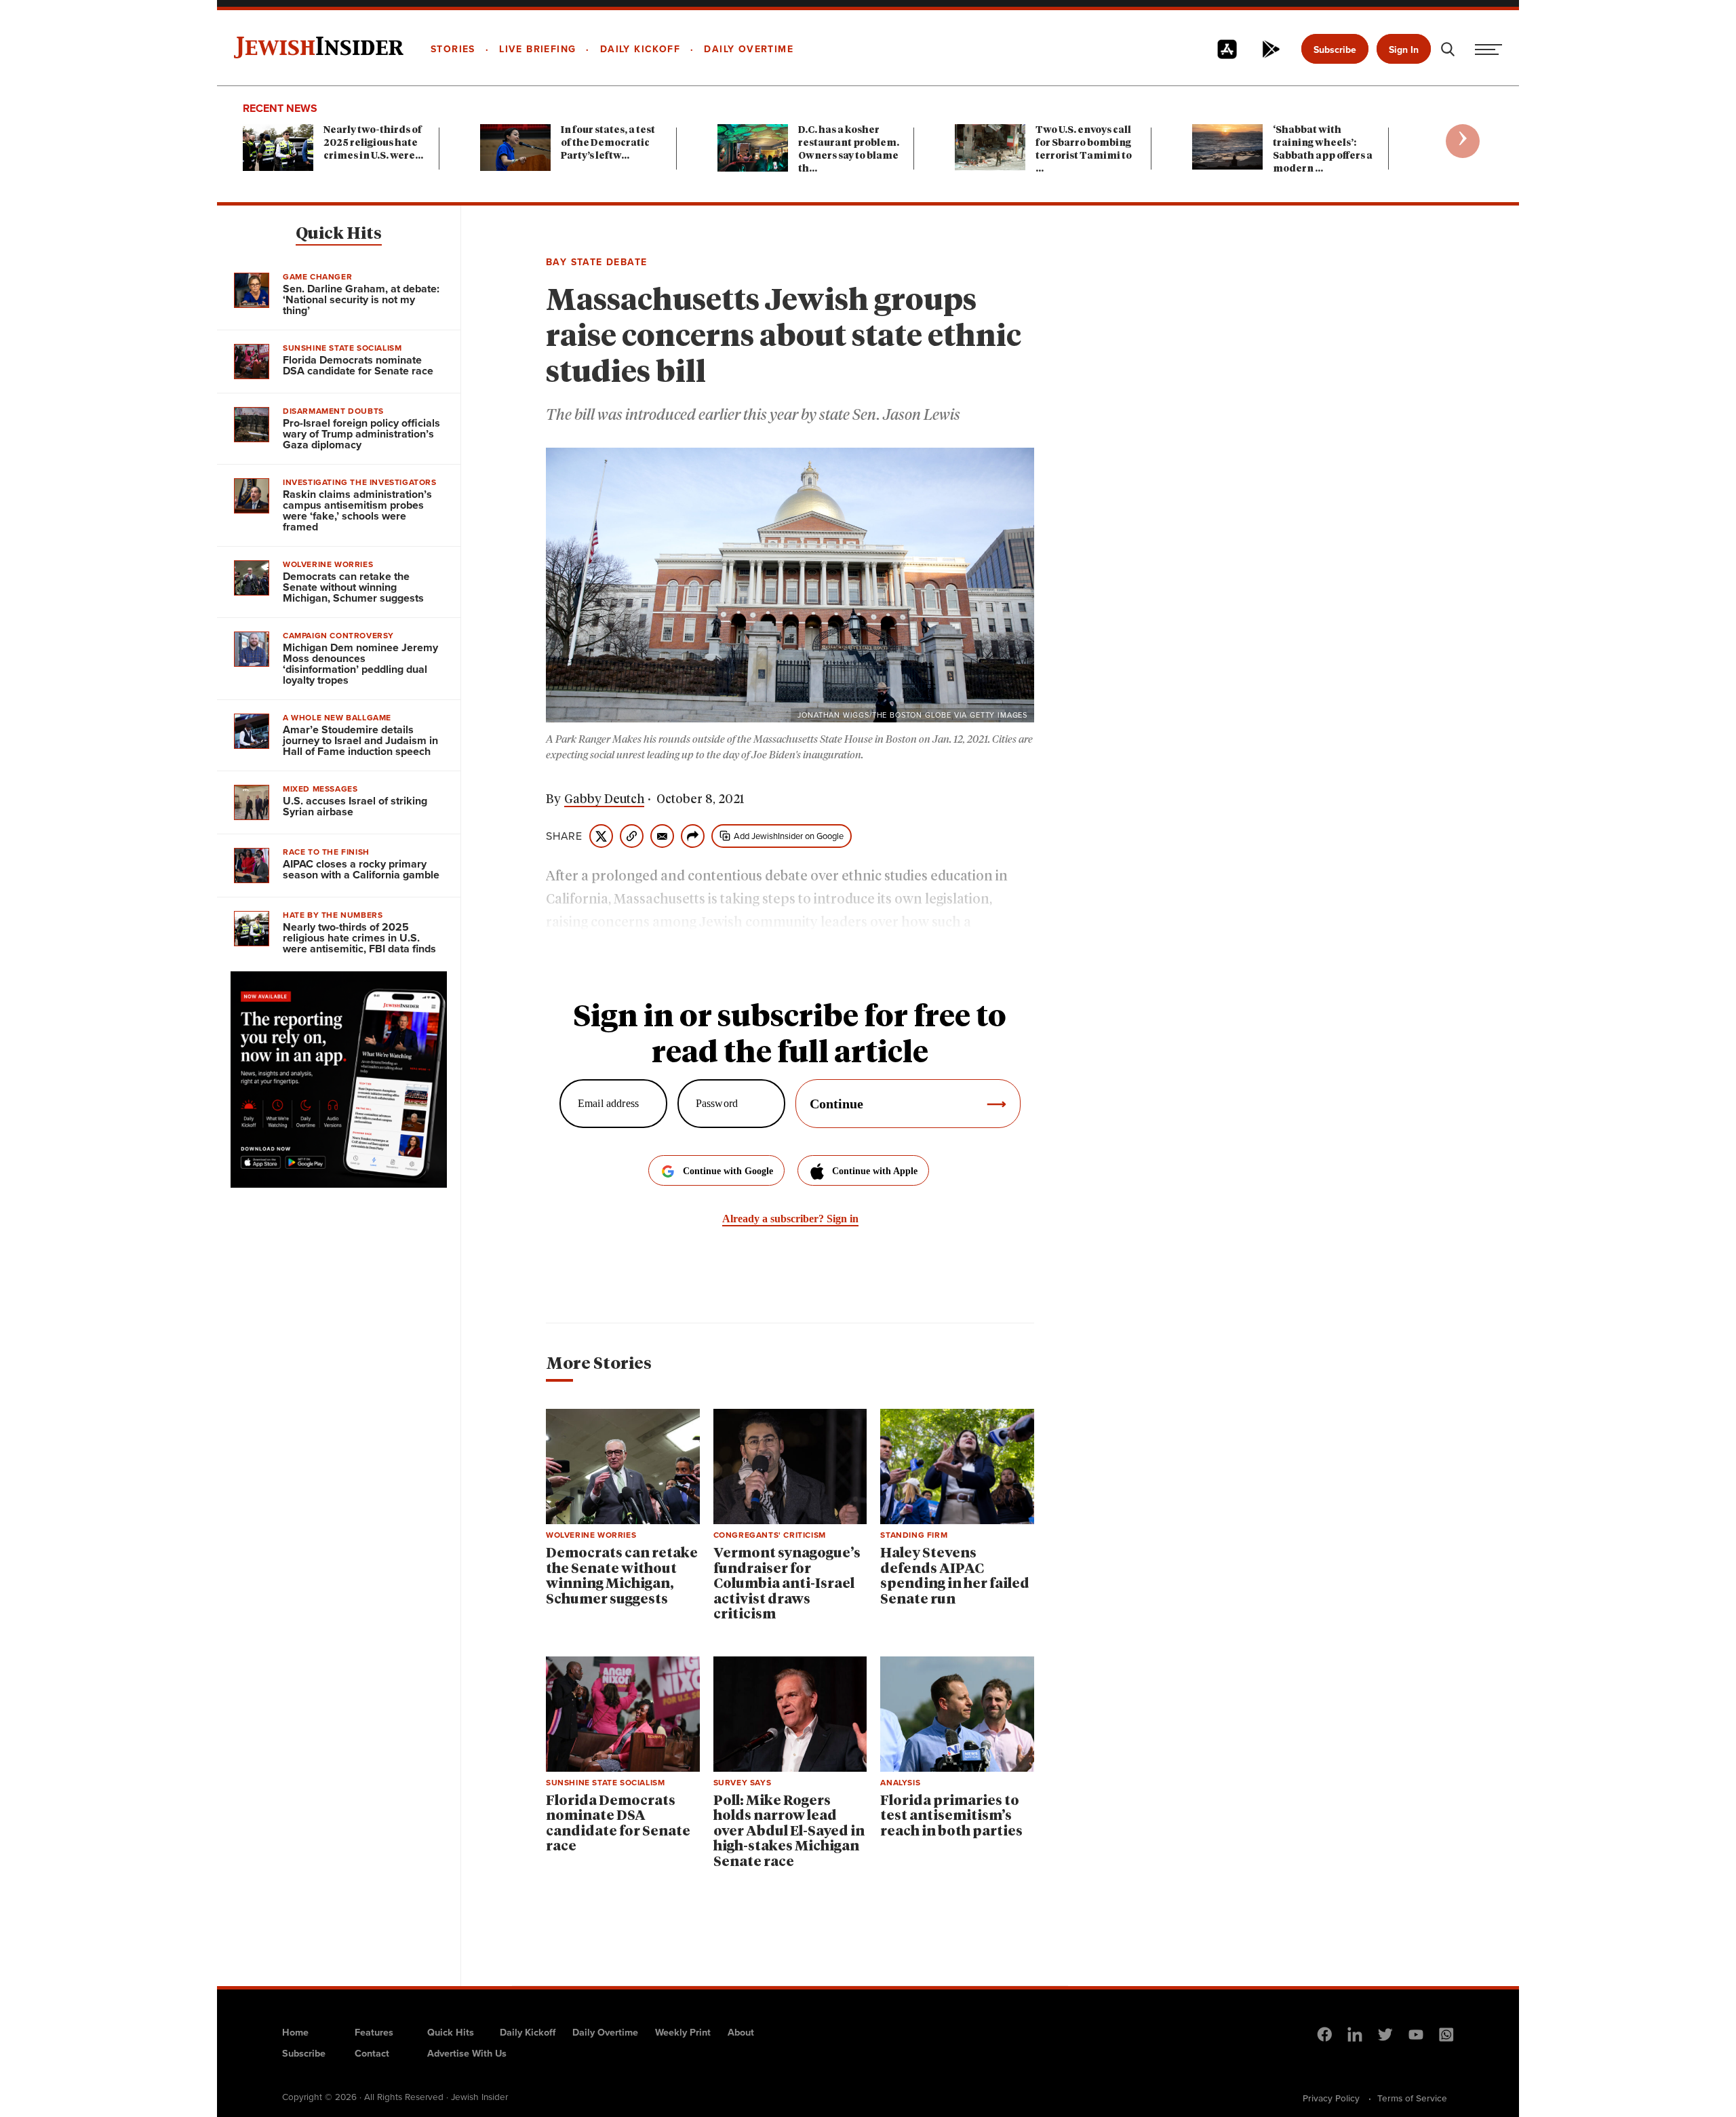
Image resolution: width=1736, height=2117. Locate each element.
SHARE (564, 836)
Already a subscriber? (790, 1219)
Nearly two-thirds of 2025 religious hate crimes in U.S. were (373, 143)
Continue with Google (728, 1171)
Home (295, 2032)
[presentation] (1463, 141)
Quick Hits (339, 234)
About (741, 2032)
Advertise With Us (467, 2053)
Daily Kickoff (528, 2032)
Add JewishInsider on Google (789, 836)
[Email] (662, 836)
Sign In (1404, 50)
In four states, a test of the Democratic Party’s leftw (608, 143)
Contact (372, 2053)
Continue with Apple (875, 1171)
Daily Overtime (605, 2032)
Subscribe (1335, 50)
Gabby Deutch (604, 800)
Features (374, 2032)
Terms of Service (1412, 2098)
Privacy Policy (1331, 2098)
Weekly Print (683, 2032)
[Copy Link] (632, 836)
